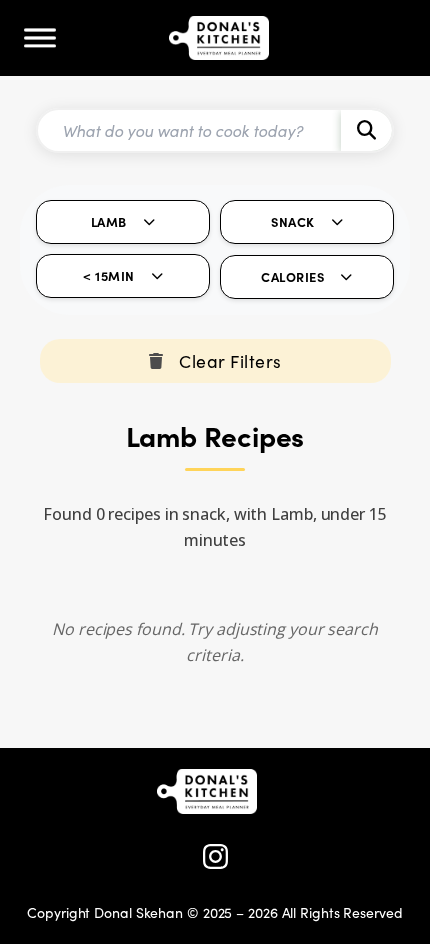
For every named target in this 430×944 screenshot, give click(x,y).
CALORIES (292, 276)
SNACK (293, 221)
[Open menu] (40, 38)
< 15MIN (109, 275)
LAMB (109, 221)
